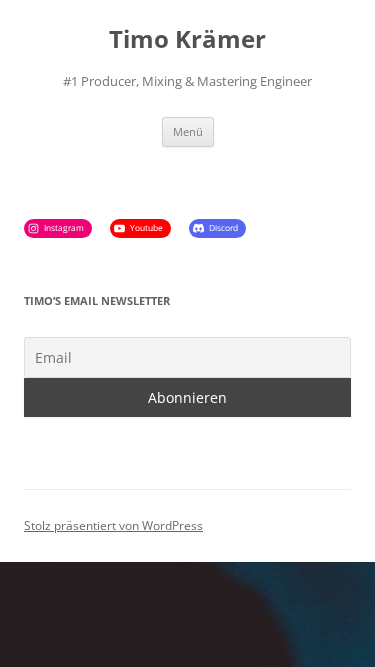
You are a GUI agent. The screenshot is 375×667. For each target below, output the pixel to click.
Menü (188, 131)
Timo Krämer (187, 39)
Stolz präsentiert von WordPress (113, 525)
